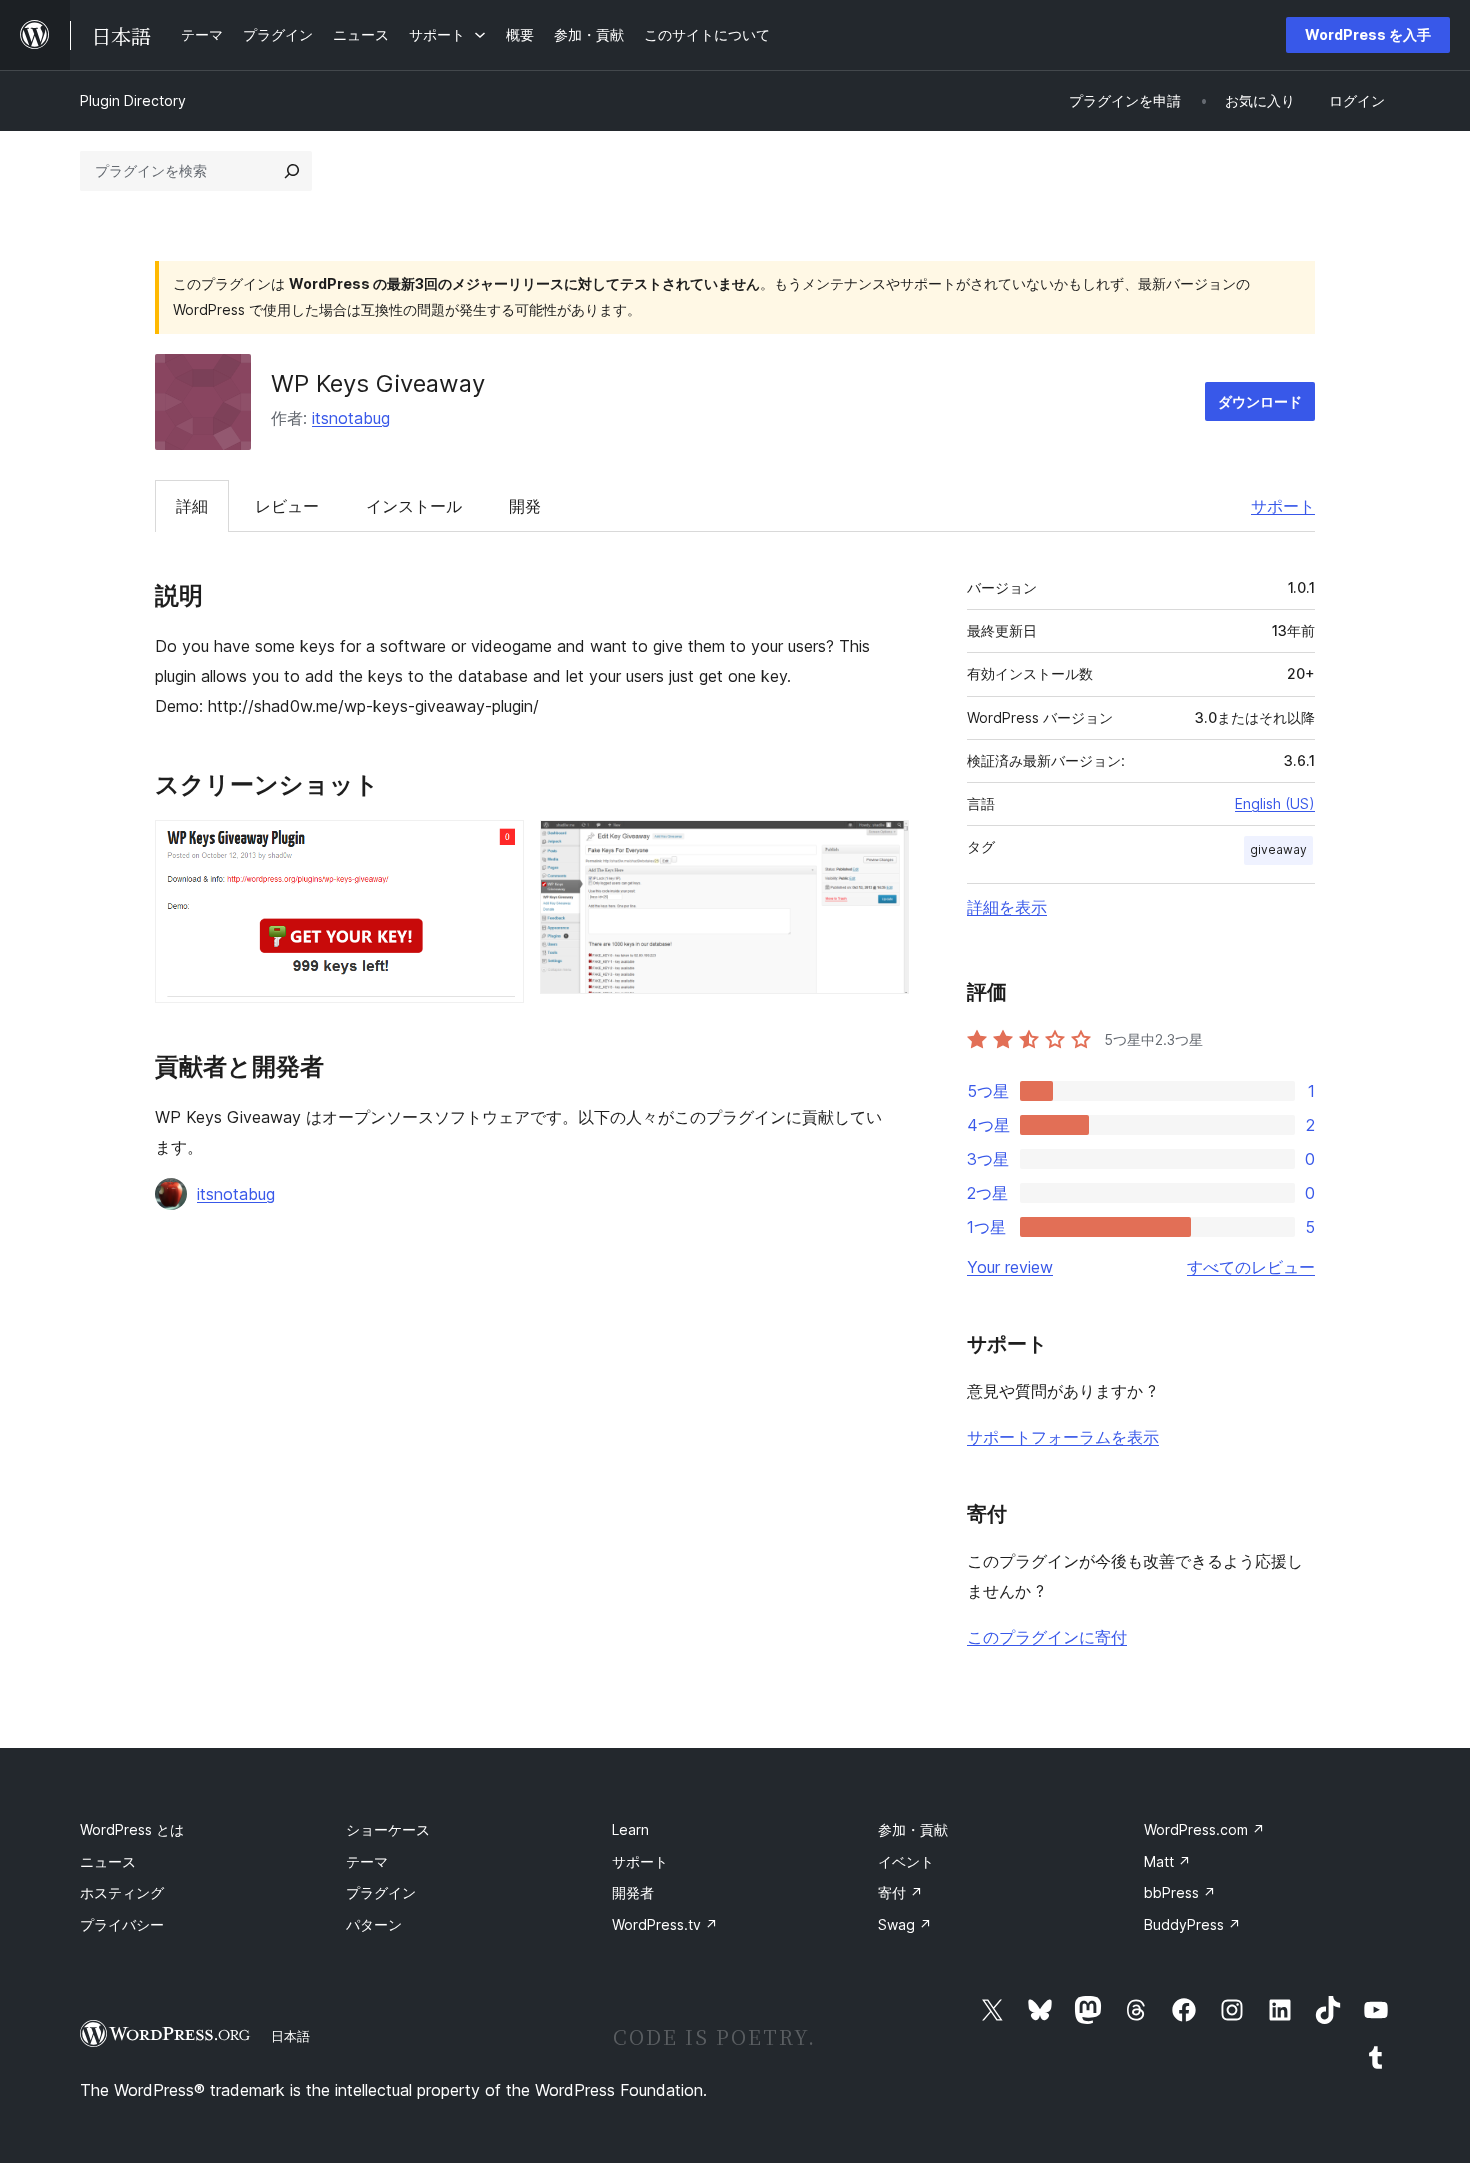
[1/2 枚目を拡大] (497, 847)
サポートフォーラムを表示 (1063, 1437)
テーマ (367, 1861)
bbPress (1180, 1892)
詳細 (192, 506)
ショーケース (388, 1829)
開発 (525, 506)
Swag (905, 1924)
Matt (1167, 1861)
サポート (1283, 506)
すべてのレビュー (1251, 1267)
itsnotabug (351, 418)
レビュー (287, 506)
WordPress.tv (665, 1924)
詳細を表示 (1007, 907)
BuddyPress (1192, 1924)
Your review (1010, 1267)
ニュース (108, 1861)
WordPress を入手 (1368, 34)
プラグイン (381, 1892)
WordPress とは (132, 1829)
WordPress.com (1204, 1829)
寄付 (900, 1892)
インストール (414, 506)
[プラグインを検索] (292, 171)
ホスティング (122, 1892)
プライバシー (122, 1924)
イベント (906, 1861)
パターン (374, 1924)
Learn (630, 1829)
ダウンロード (1260, 401)
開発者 (633, 1892)
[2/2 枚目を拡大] (882, 847)
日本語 (290, 2036)
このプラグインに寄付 (1047, 1637)
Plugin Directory (133, 100)
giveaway (1278, 849)
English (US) (1275, 803)
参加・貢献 (913, 1829)
